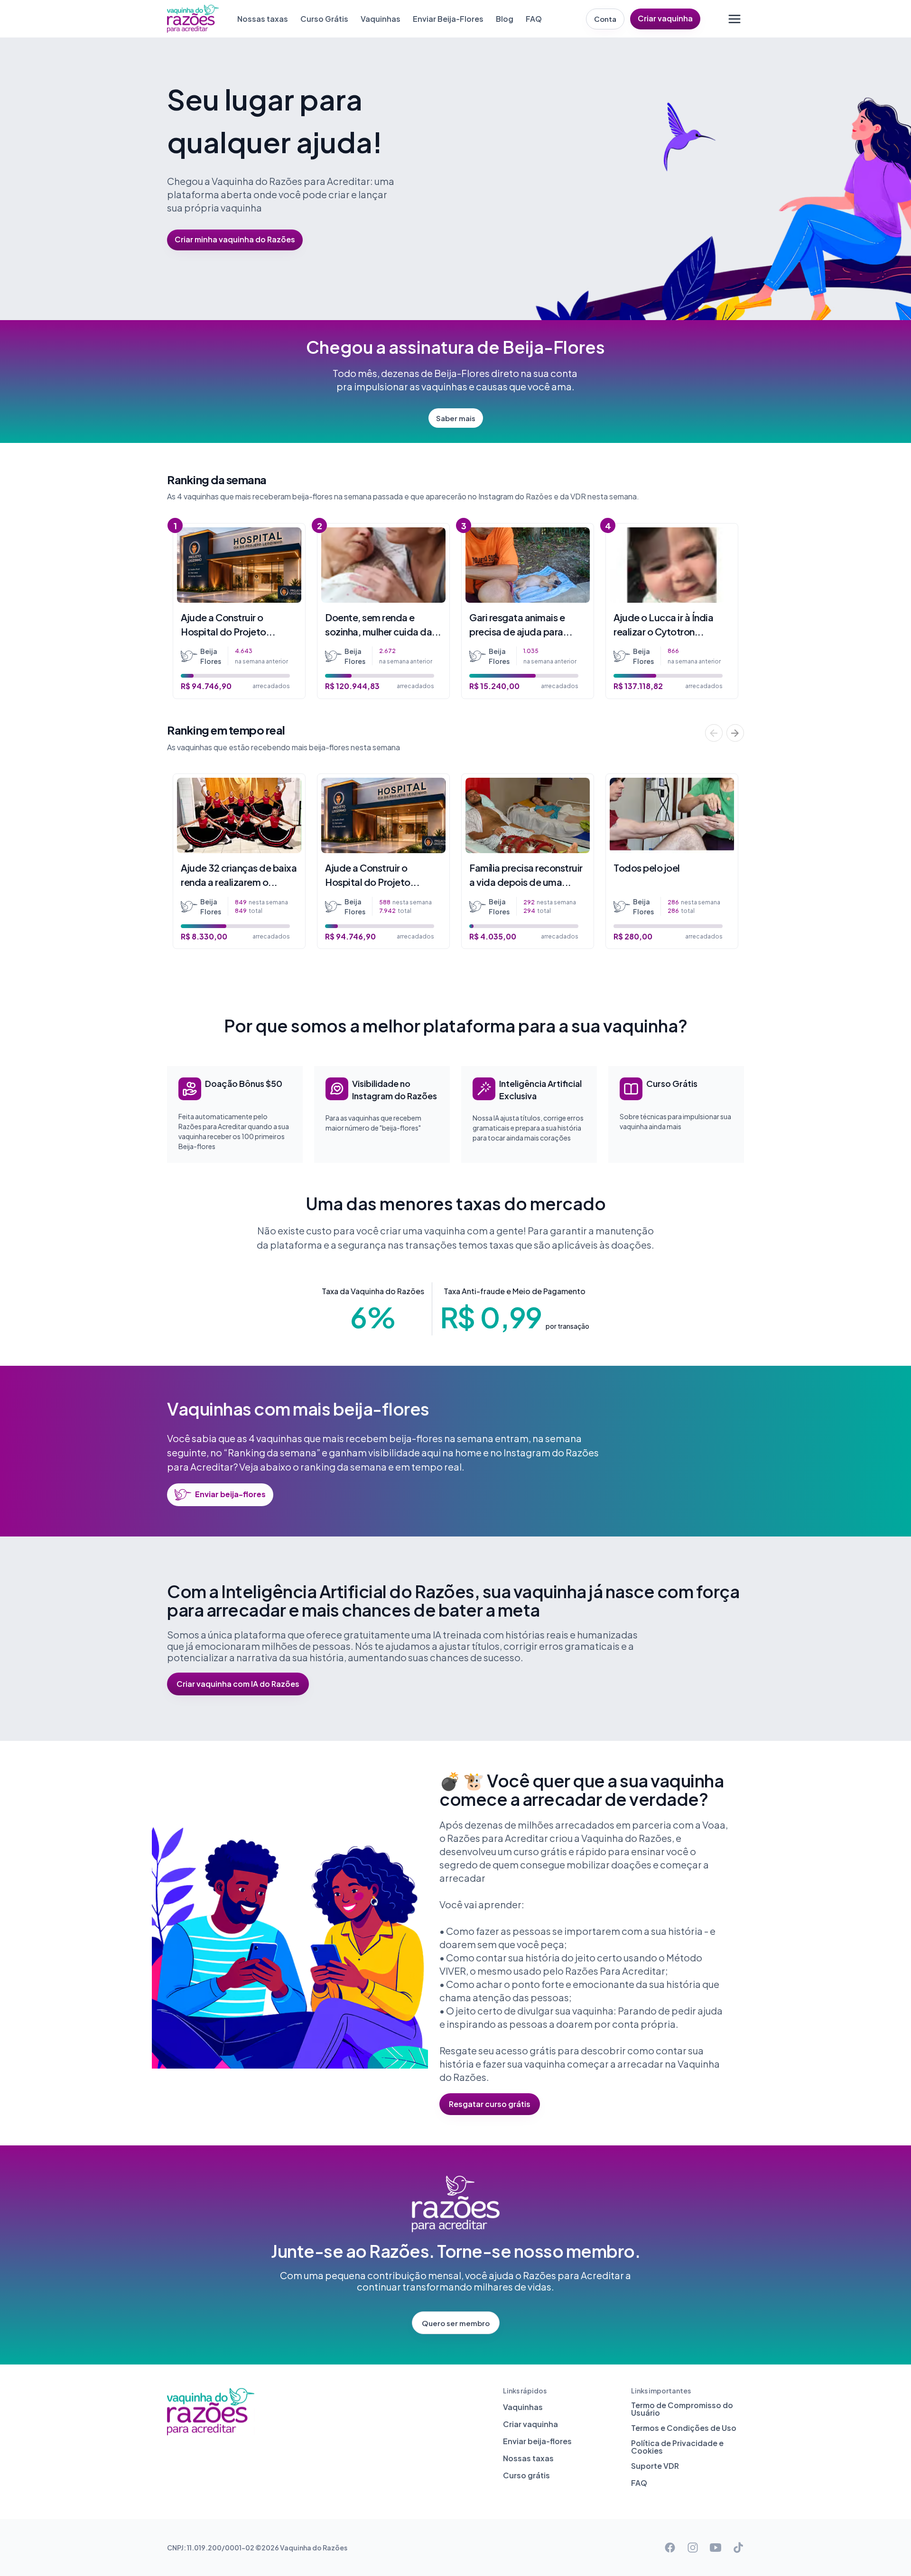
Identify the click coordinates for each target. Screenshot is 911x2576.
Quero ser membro (456, 2323)
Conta (605, 19)
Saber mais (456, 418)
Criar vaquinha (665, 18)
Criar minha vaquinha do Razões (235, 239)
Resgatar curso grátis (490, 2104)
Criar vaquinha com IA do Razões (238, 1684)
